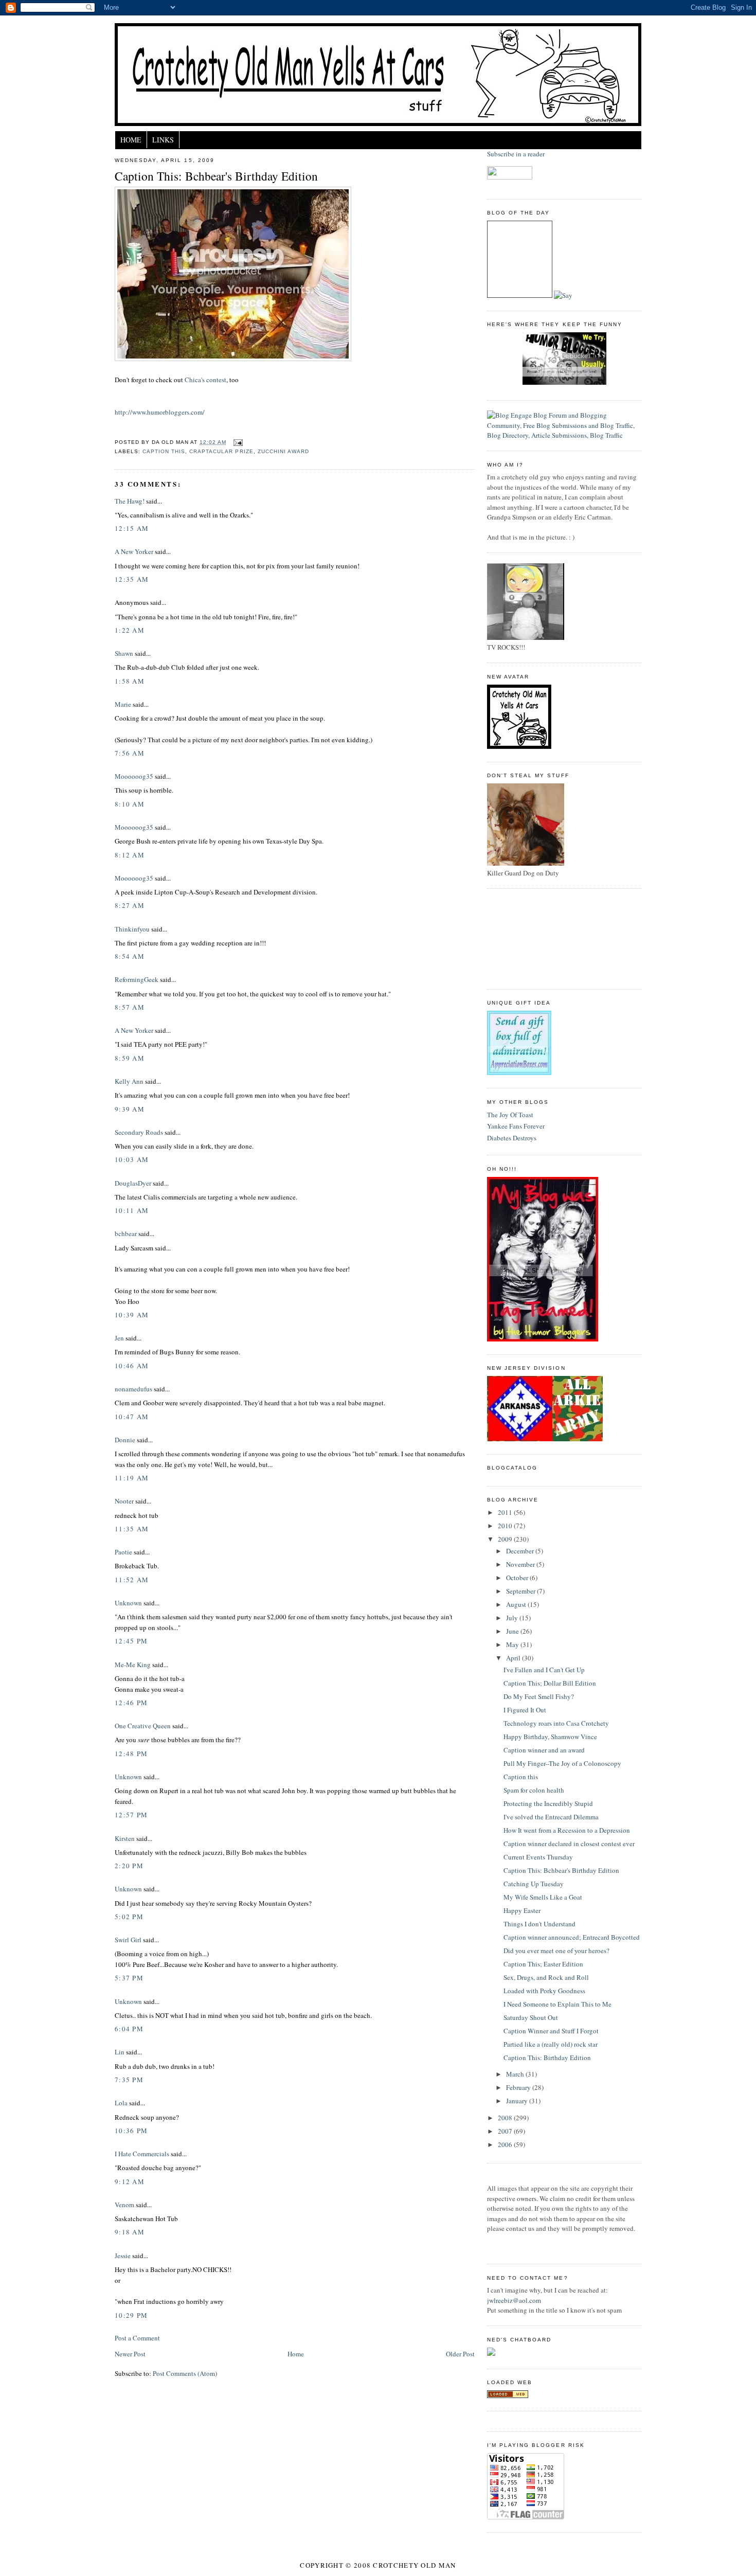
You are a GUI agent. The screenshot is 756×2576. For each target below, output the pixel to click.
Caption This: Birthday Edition (547, 2058)
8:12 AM (130, 855)
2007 (506, 2131)
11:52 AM (132, 1580)
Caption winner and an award (544, 1750)
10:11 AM (132, 1210)
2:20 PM (129, 1866)
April (514, 1658)
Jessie (123, 2256)
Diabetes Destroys (512, 1138)
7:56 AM (130, 753)
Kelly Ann (129, 1081)
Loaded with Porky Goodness (544, 1991)
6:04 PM (129, 2029)
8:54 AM (130, 956)
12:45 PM (131, 1641)
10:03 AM (132, 1159)
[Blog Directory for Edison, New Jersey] (508, 2395)
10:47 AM (132, 1417)
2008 (506, 2118)
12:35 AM (132, 579)
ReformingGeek (137, 979)
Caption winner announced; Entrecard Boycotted (572, 1937)
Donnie (125, 1440)
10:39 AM (132, 1315)
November (521, 1564)
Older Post (460, 2354)
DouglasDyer (133, 1183)
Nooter (124, 1501)
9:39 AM (130, 1109)
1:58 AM (130, 681)
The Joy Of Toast (510, 1115)
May (513, 1644)
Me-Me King (133, 1665)
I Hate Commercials (142, 2154)
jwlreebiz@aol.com (514, 2300)
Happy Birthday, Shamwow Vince (550, 1737)
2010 (506, 1526)
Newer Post (130, 2354)
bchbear (126, 1233)
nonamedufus (133, 1389)
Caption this (521, 1777)
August (517, 1604)
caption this (164, 451)
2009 (506, 1539)
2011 (506, 1512)
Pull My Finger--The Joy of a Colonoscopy (562, 1763)
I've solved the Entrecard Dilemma (551, 1817)
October (518, 1578)
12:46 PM (131, 1703)
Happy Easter (522, 1910)
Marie (123, 704)
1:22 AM (130, 630)
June (513, 1631)
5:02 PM (129, 1917)
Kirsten (125, 1838)
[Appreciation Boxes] (519, 1072)
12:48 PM (131, 1754)
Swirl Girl (128, 1940)
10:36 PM (131, 2131)
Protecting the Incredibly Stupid (548, 1803)
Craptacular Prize (221, 451)
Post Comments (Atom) (185, 2373)
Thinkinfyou (132, 929)
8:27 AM (130, 905)
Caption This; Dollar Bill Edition (550, 1683)
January (518, 2101)
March (516, 2074)
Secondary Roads (139, 1132)
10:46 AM (132, 1366)
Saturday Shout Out (531, 2017)
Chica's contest (205, 380)
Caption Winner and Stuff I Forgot (551, 2031)
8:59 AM (130, 1058)
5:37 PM (129, 1978)
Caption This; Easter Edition (543, 1964)
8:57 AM (130, 1007)
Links (163, 140)
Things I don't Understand (539, 1924)
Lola (121, 2103)
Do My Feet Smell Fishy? (539, 1696)
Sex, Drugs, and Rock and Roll (546, 1977)
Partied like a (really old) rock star (551, 2044)
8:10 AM (130, 804)
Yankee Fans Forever (516, 1126)
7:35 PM (129, 2080)
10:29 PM (131, 2315)
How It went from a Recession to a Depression (567, 1830)
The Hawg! (130, 501)
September (521, 1591)
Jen (119, 1338)
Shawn (124, 653)
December (521, 1551)
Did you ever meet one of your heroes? (556, 1951)
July (513, 1618)
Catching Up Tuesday (534, 1884)
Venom (124, 2205)
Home (131, 140)
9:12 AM (130, 2181)
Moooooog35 (134, 776)
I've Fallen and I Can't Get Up (544, 1670)
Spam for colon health (534, 1790)
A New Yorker (134, 551)
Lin (120, 2052)
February (519, 2087)
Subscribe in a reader (516, 154)
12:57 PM (131, 1815)
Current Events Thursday (538, 1857)
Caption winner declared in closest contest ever (569, 1844)
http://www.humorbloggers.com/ (160, 412)
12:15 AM (132, 528)
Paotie (123, 1552)
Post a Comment (137, 2338)
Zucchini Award (283, 451)
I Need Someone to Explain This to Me (557, 2004)
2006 (506, 2144)
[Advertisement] (533, 938)
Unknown (128, 1603)
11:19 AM (132, 1478)
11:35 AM (132, 1529)
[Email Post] (236, 442)
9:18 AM (130, 2232)
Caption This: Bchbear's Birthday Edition (216, 176)
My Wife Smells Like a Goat (543, 1897)
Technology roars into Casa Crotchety (556, 1723)
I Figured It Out (525, 1710)
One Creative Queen (143, 1726)
